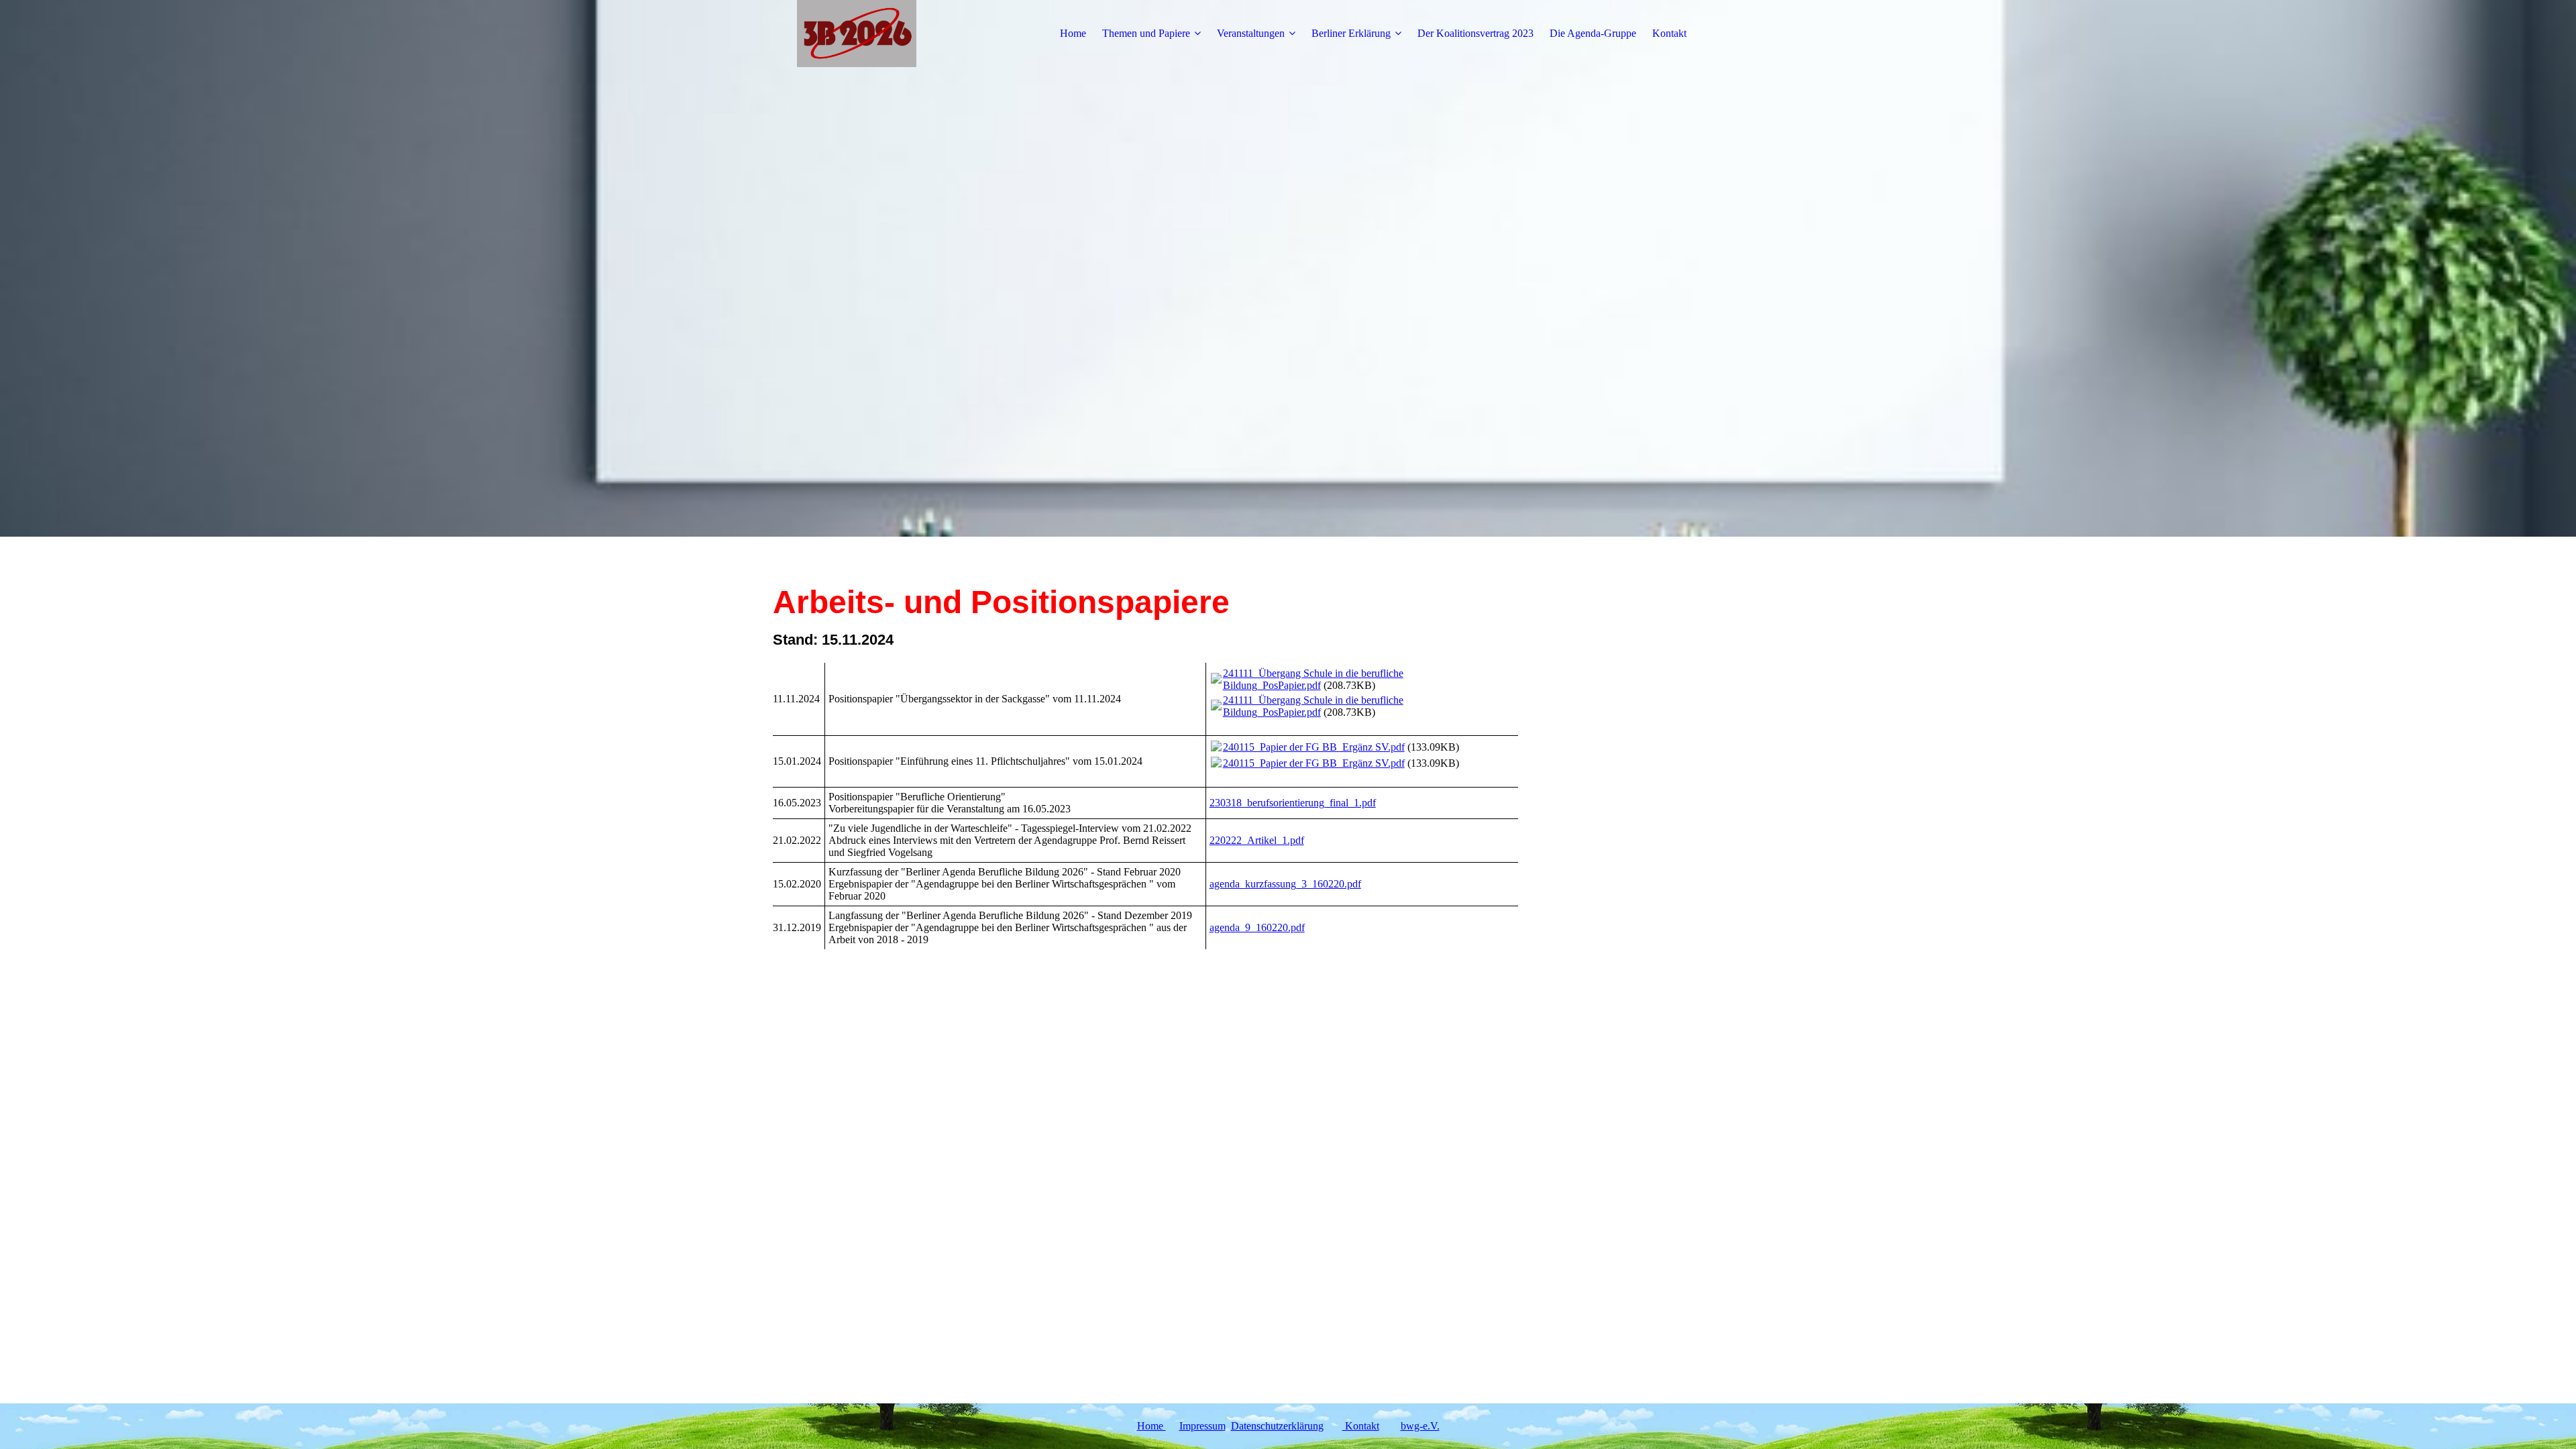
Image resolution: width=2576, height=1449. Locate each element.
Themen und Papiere (1146, 33)
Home (1073, 33)
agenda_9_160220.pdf (1257, 927)
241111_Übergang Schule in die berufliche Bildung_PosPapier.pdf (1313, 679)
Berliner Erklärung (1351, 33)
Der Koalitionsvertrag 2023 (1475, 33)
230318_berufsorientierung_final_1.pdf (1293, 803)
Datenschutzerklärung (1277, 1426)
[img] (857, 34)
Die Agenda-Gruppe (1593, 33)
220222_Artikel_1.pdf (1257, 840)
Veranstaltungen (1251, 33)
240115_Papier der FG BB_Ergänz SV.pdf (1314, 747)
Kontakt (1669, 33)
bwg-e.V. (1420, 1426)
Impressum (1202, 1426)
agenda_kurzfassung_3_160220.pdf (1285, 884)
